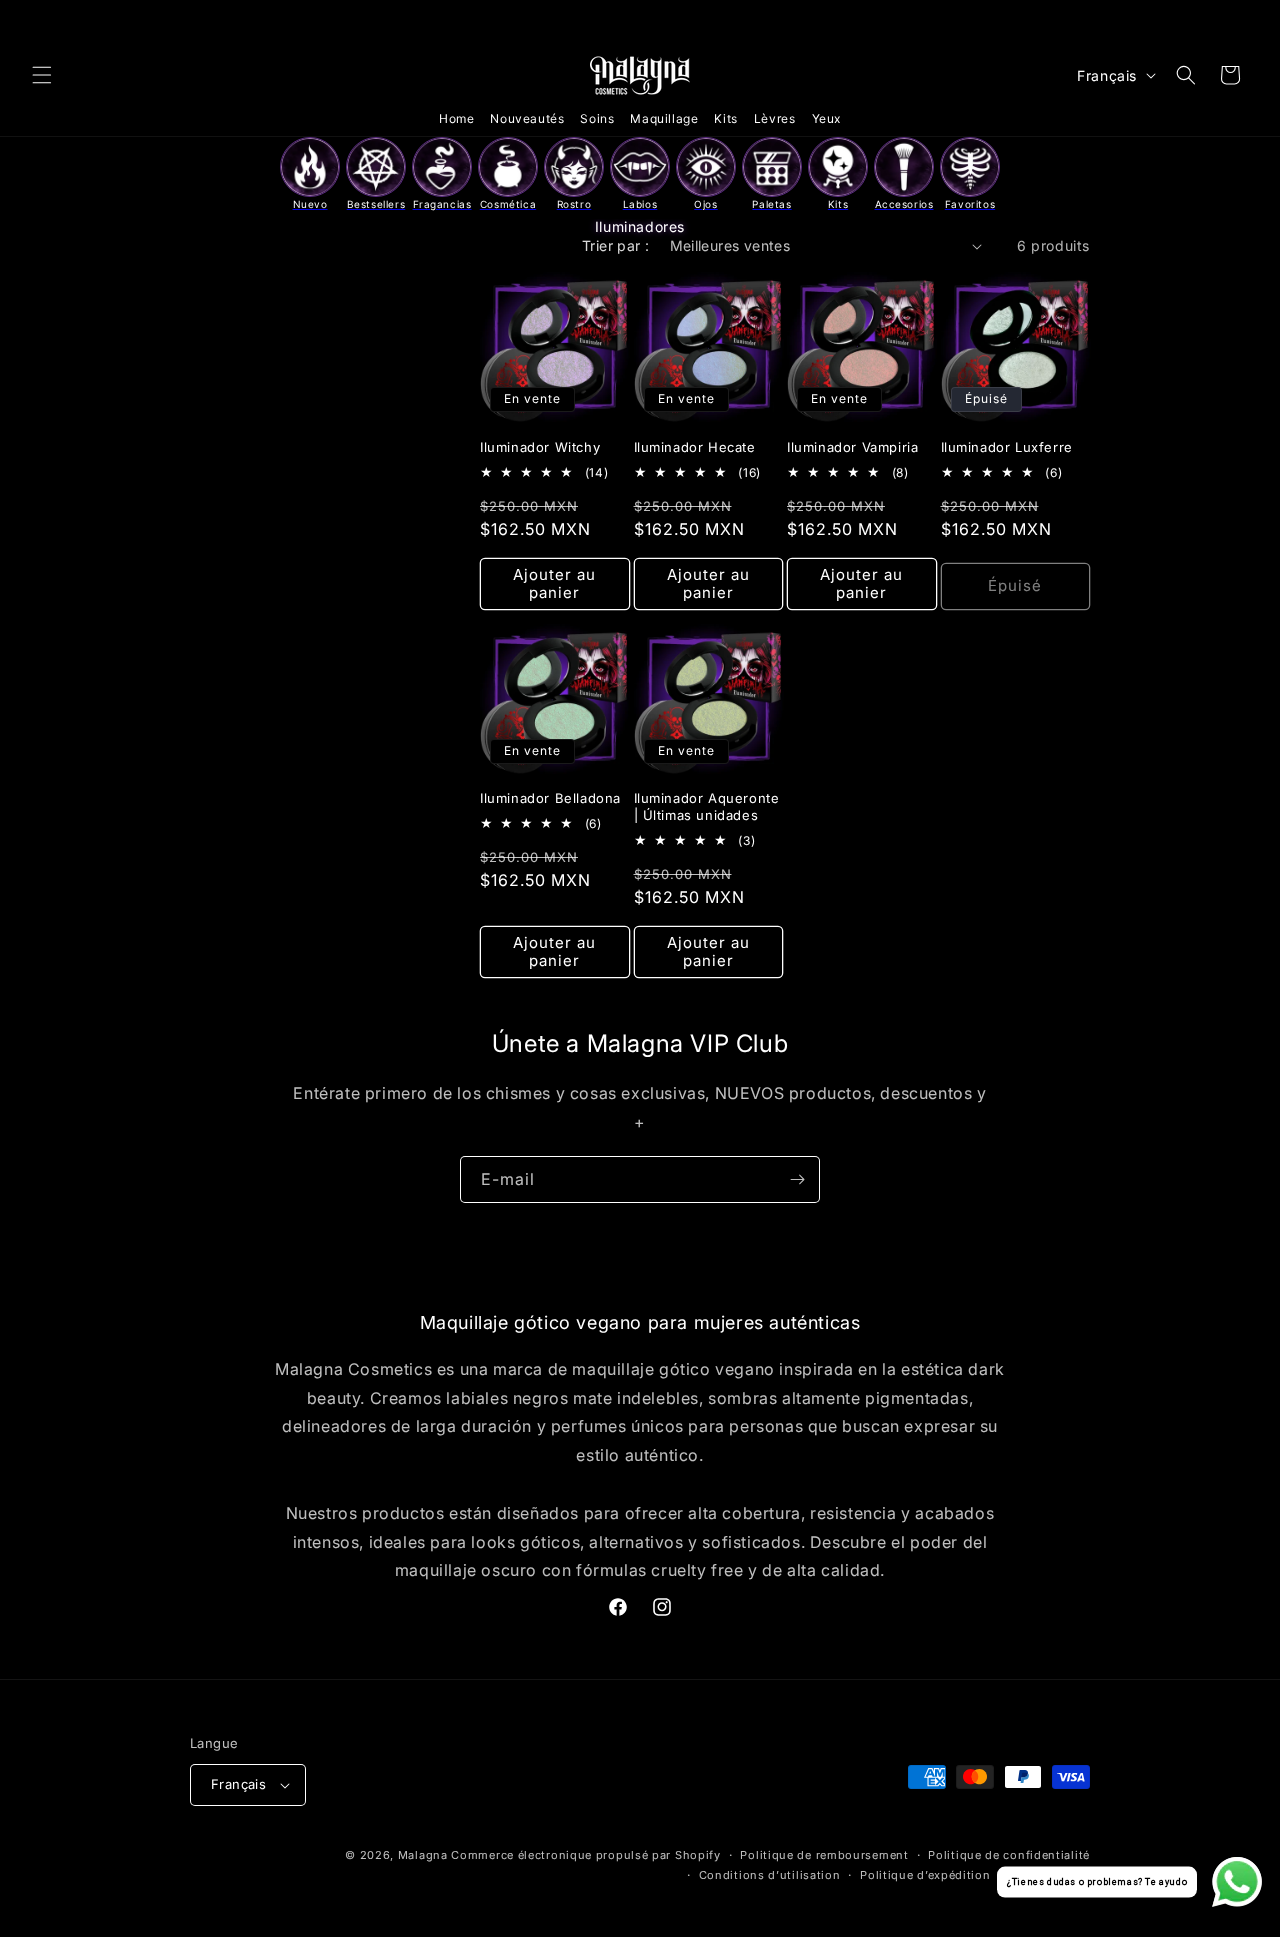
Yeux (826, 118)
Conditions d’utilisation (770, 1875)
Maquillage (664, 118)
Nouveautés (527, 118)
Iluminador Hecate (695, 447)
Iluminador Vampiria (852, 447)
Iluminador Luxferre (1007, 447)
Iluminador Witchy (540, 447)
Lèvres (775, 118)
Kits (725, 118)
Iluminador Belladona (550, 798)
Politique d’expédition (925, 1875)
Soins (597, 118)
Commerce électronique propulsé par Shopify (585, 1855)
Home (456, 118)
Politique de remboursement (824, 1855)
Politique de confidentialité (1009, 1855)
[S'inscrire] (797, 1179)
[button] (42, 75)
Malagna (423, 1855)
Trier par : (615, 245)
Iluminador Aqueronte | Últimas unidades (707, 806)
